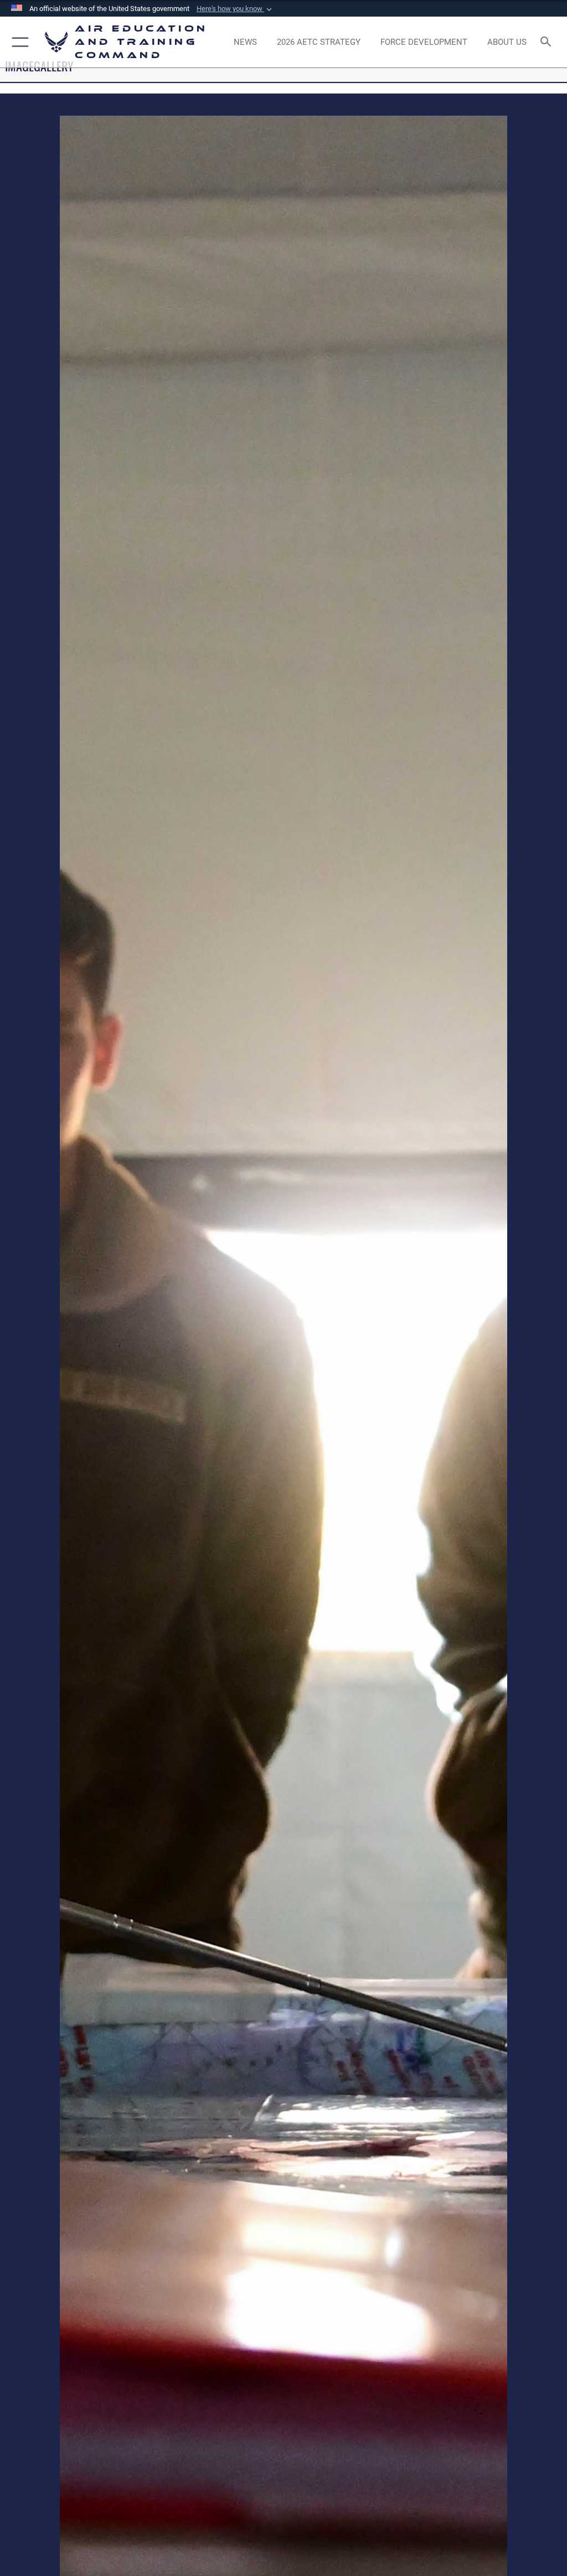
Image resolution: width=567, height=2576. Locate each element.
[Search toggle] (548, 42)
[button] (235, 9)
